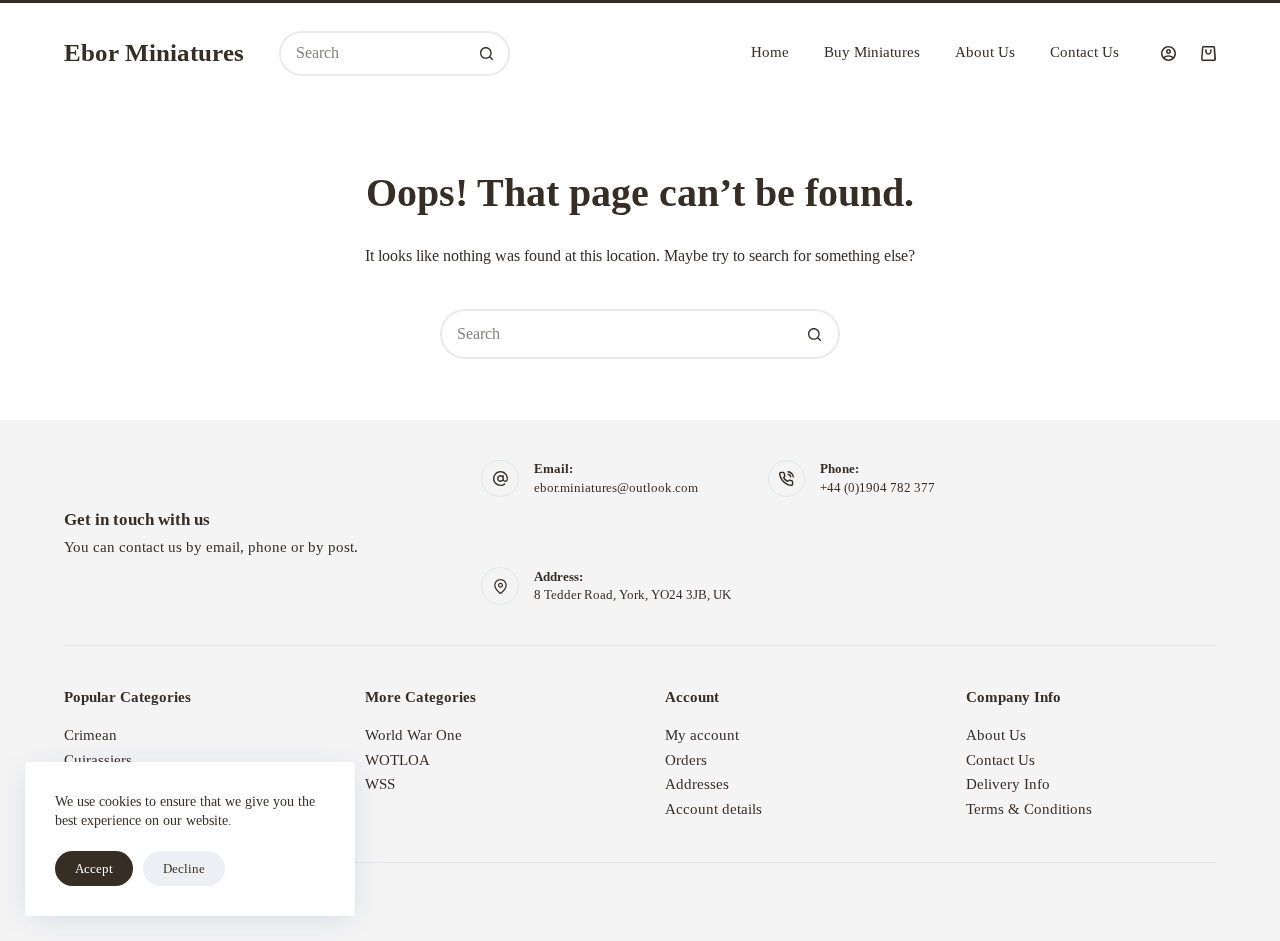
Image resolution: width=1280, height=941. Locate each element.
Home (770, 52)
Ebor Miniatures (154, 52)
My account (702, 735)
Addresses (697, 784)
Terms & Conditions (1029, 809)
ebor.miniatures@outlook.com (616, 487)
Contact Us (1084, 52)
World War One (413, 735)
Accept (94, 868)
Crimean (90, 735)
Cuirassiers (98, 760)
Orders (686, 760)
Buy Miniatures (872, 52)
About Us (985, 52)
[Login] (1168, 53)
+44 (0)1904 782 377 (877, 487)
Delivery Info (1008, 784)
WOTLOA (397, 760)
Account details (713, 809)
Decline (184, 868)
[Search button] (487, 53)
